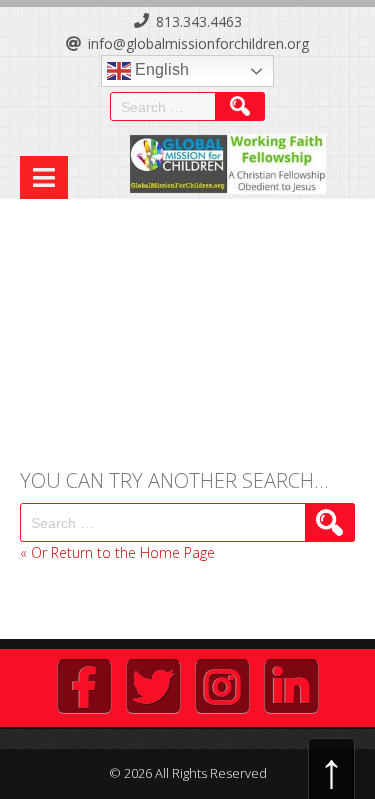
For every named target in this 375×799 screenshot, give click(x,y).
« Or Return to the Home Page (117, 552)
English (160, 69)
